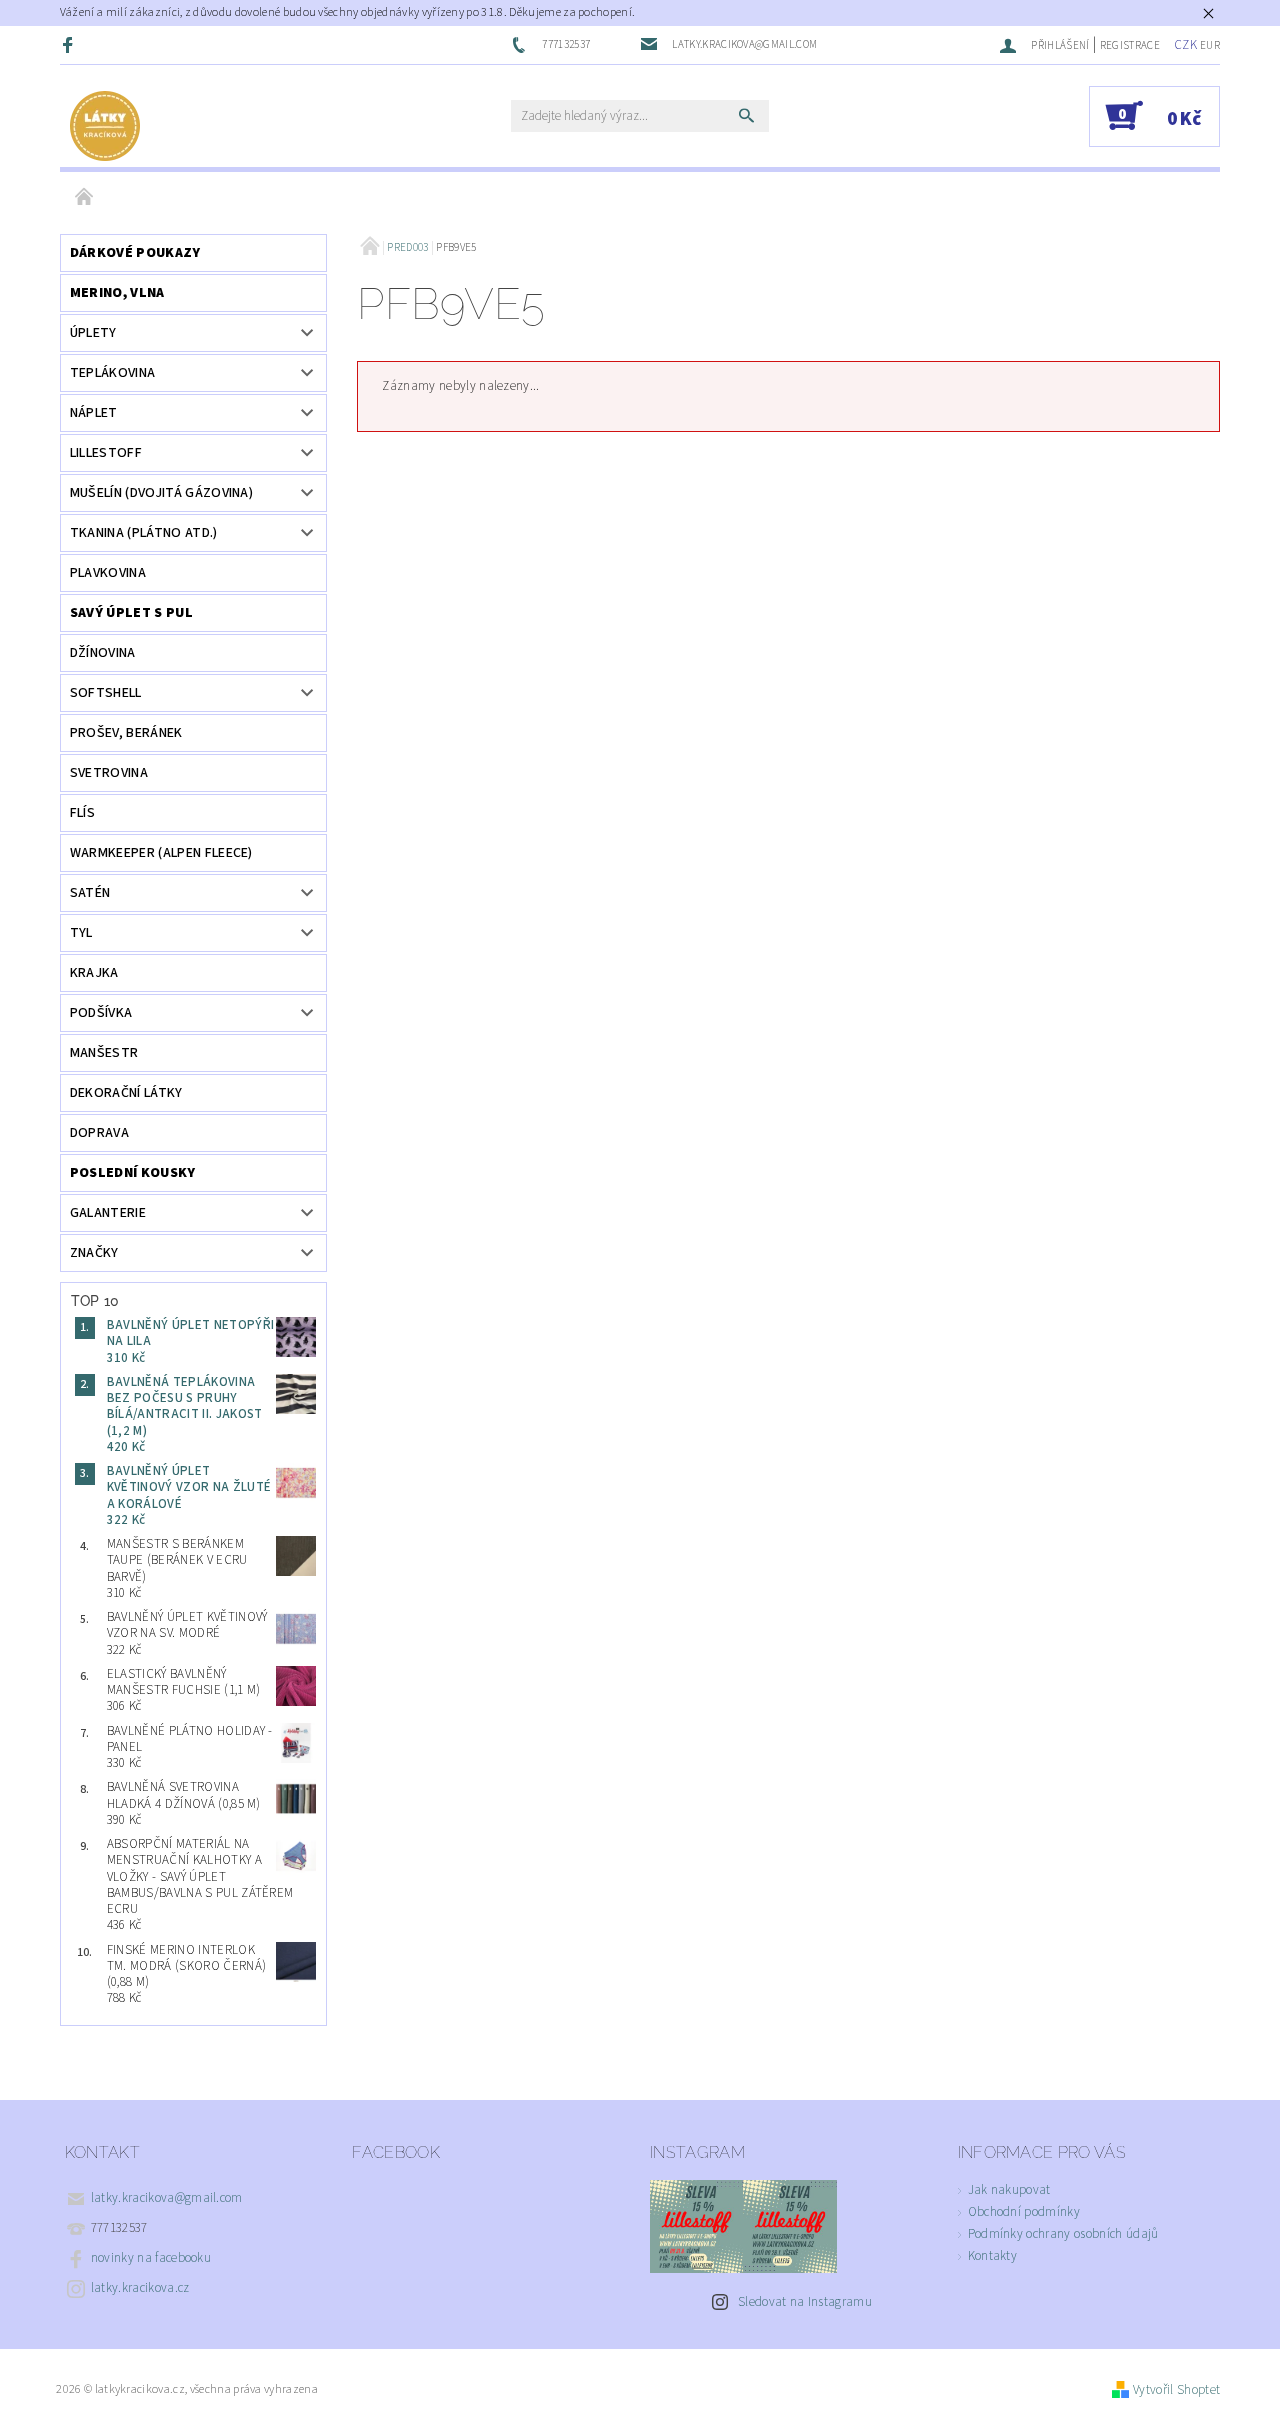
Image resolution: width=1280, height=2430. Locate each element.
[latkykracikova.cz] (105, 126)
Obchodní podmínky (1024, 2212)
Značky (94, 1253)
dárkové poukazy (135, 253)
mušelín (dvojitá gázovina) (161, 493)
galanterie (108, 1213)
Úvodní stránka (85, 198)
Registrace (1130, 45)
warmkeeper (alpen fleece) (161, 853)
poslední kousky (133, 1173)
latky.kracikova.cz (140, 2288)
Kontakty (993, 2256)
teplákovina (113, 373)
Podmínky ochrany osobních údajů (1063, 2234)
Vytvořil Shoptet (1176, 2390)
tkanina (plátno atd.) (144, 533)
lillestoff (106, 453)
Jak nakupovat (1009, 2190)
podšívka (101, 1013)
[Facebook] (70, 44)
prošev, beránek (126, 733)
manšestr (104, 1053)
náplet (94, 413)
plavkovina (108, 573)
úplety (93, 333)
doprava (99, 1133)
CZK (1185, 45)
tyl (81, 933)
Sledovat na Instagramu (805, 2302)
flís (82, 813)
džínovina (103, 653)
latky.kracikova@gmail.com (167, 2198)
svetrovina (109, 773)
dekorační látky (126, 1093)
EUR (1210, 45)
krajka (94, 973)
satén (90, 893)
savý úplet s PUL (131, 613)
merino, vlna (117, 293)
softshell (106, 693)
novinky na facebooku (151, 2258)
